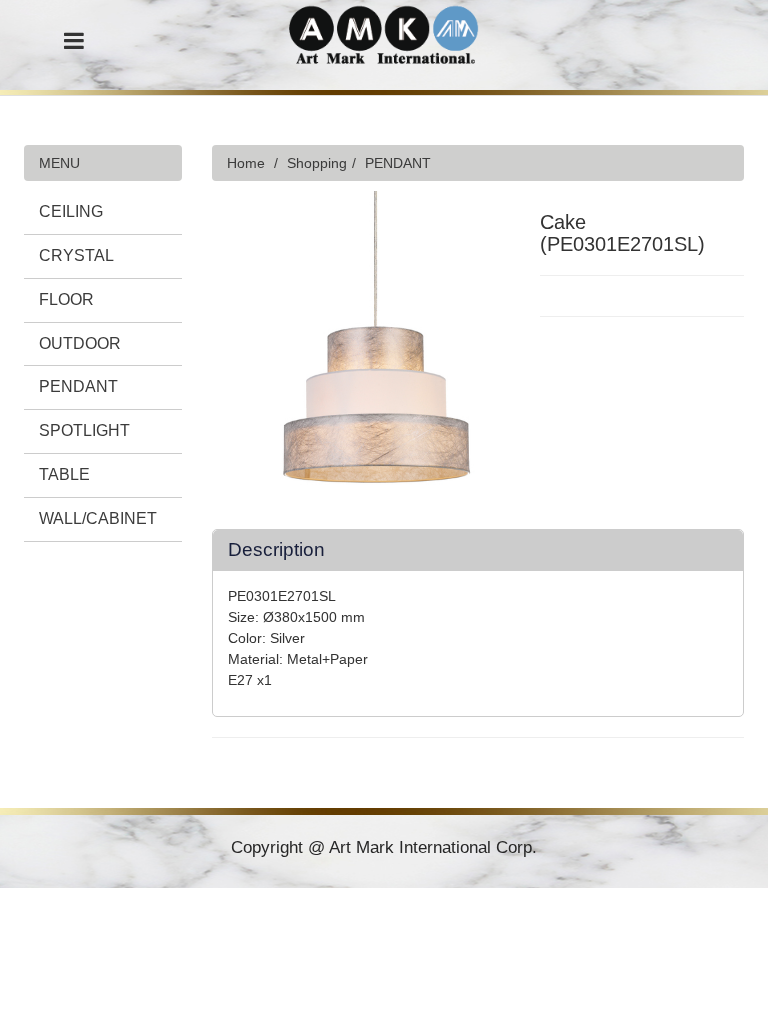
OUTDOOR (80, 343)
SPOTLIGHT (84, 430)
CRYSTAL (76, 255)
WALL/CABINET (98, 518)
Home (246, 163)
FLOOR (66, 299)
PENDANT (78, 386)
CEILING (71, 211)
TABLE (64, 474)
